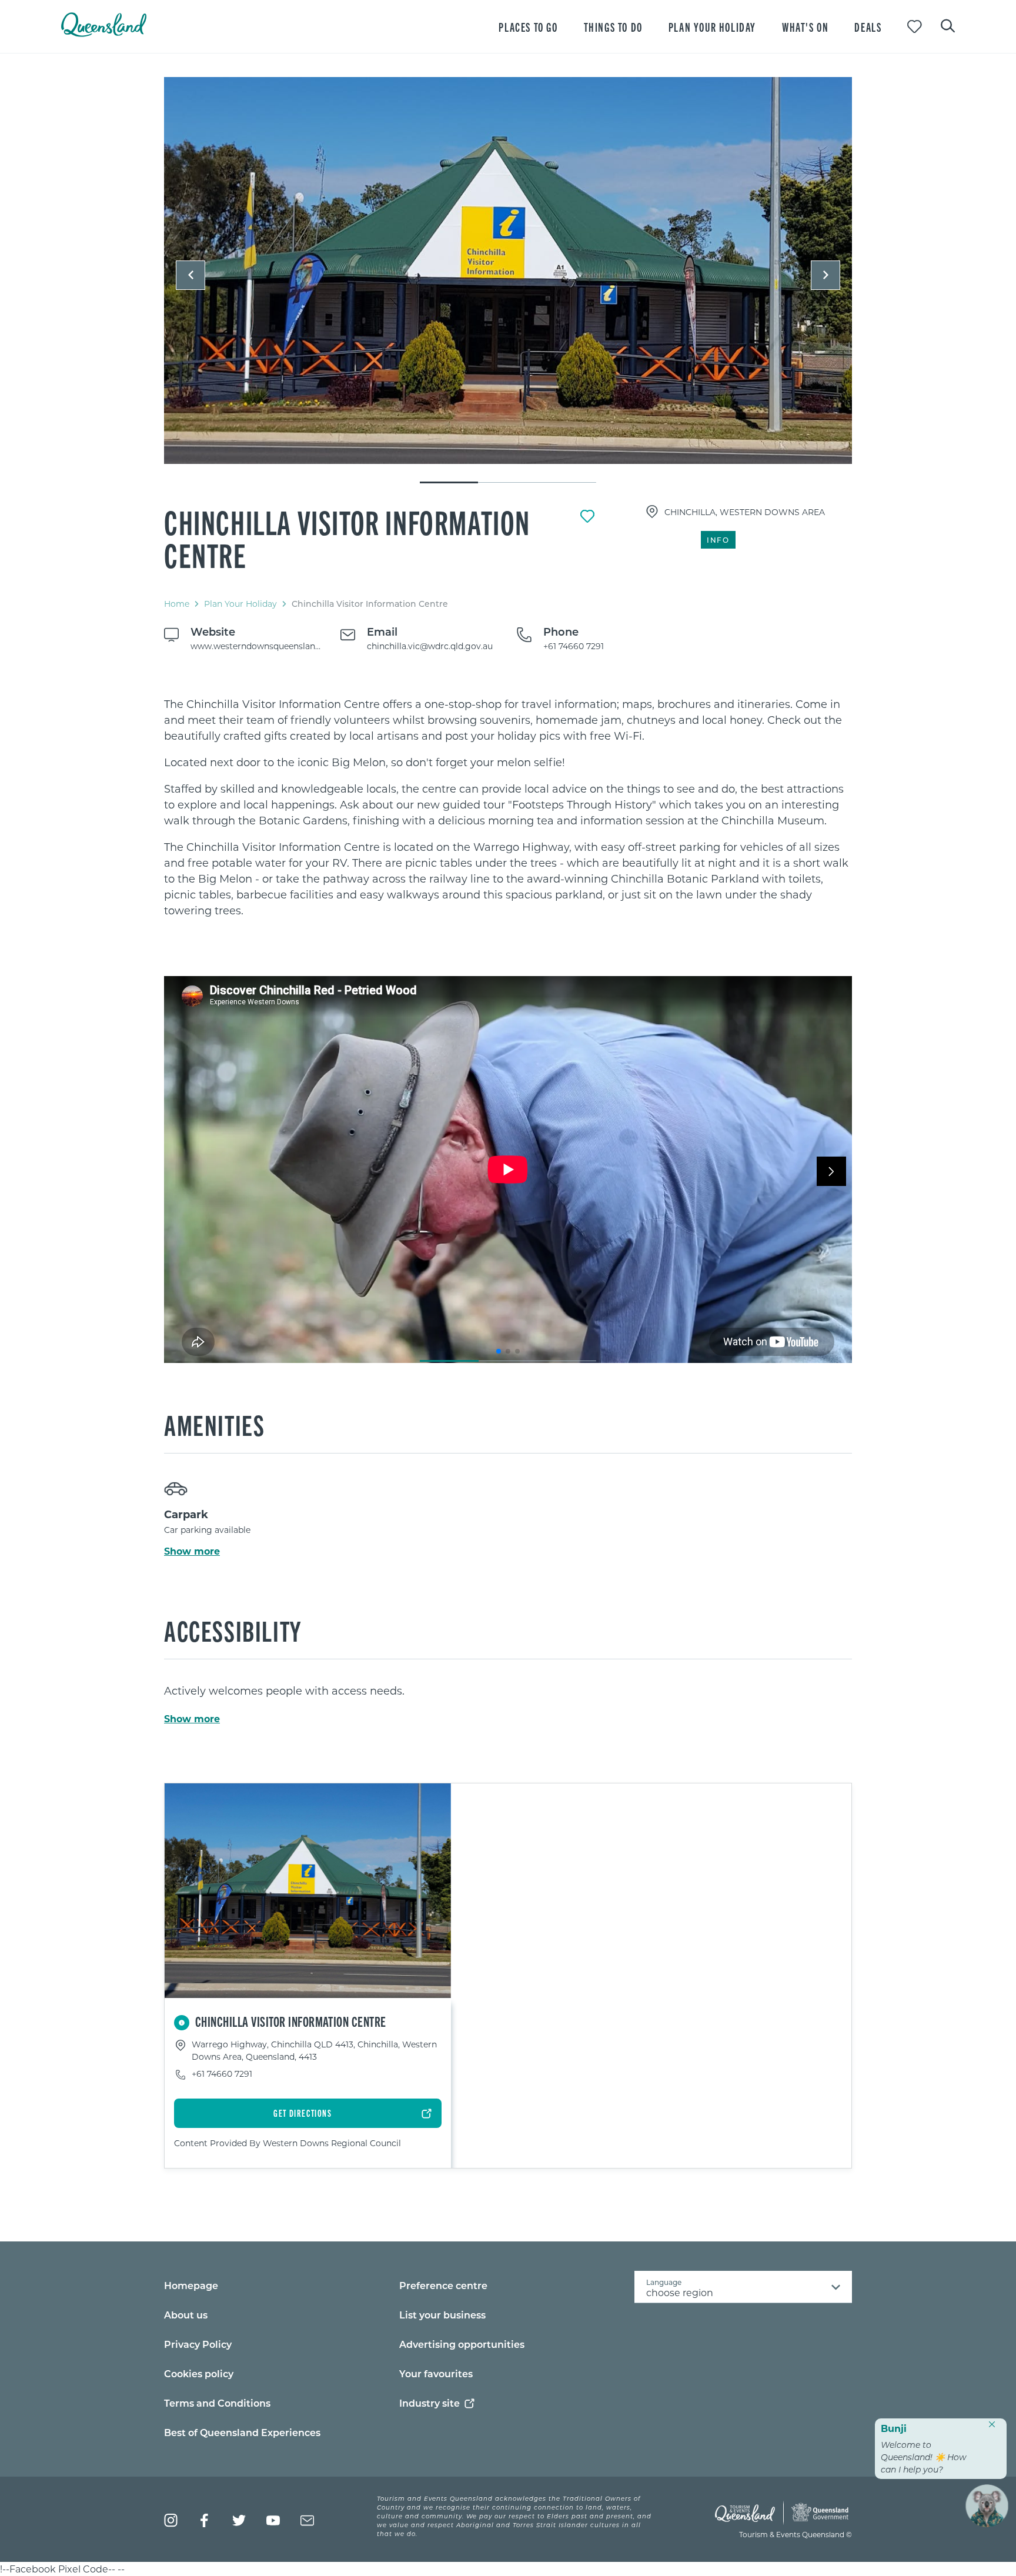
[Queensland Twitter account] (239, 2520)
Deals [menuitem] (868, 27)
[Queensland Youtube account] (273, 2520)
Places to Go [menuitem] (528, 27)
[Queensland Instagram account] (171, 2520)
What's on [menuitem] (805, 27)
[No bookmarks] (915, 27)
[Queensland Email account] (307, 2520)
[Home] (104, 33)
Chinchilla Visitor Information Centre (347, 538)
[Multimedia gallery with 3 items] (508, 281)
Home (177, 604)
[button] (190, 275)
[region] (508, 807)
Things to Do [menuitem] (613, 27)
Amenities (214, 1424)
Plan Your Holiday (240, 604)
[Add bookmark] (587, 516)
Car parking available (207, 1530)
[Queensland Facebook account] (205, 2520)
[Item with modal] (508, 271)
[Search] (948, 25)
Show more (192, 1551)
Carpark (186, 1514)
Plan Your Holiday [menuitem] (712, 27)
